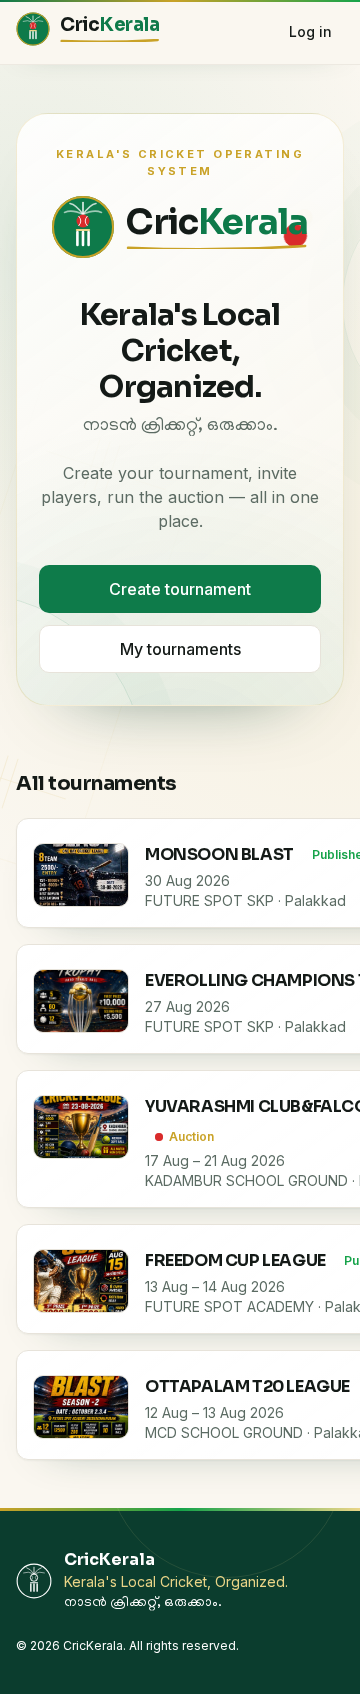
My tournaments (180, 649)
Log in (310, 31)
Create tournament (180, 589)
